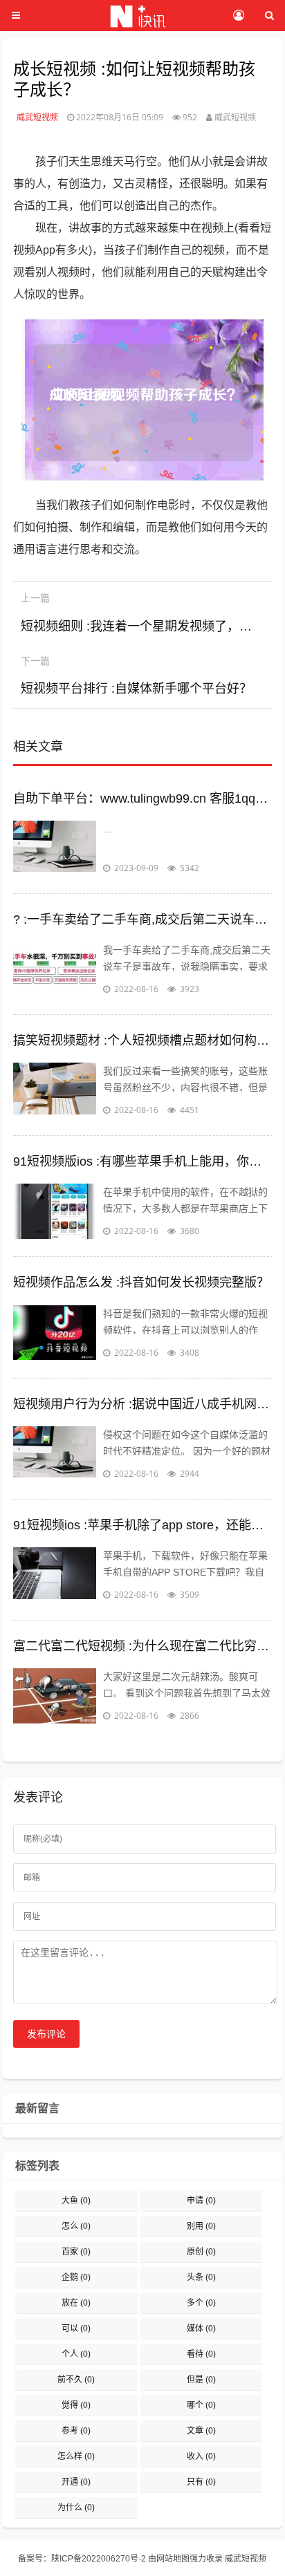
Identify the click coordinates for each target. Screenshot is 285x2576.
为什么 (76, 2508)
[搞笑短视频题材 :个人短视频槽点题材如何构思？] (55, 1090)
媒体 (201, 2328)
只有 (201, 2482)
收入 (201, 2456)
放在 (76, 2303)
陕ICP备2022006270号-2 (99, 2559)
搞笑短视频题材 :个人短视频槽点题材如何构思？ (142, 1040)
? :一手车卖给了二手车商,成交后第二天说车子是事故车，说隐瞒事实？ (142, 920)
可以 (76, 2328)
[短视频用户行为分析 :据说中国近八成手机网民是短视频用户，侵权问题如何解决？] (55, 1454)
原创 (201, 2252)
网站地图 (173, 2559)
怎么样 (76, 2456)
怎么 (76, 2226)
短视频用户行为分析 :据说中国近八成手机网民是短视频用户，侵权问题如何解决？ (142, 1404)
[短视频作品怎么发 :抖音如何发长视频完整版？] (55, 1333)
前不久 (76, 2380)
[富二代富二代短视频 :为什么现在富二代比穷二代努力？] (55, 1696)
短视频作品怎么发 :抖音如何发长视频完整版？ (141, 1282)
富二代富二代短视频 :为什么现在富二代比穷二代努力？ (142, 1646)
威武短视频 (37, 117)
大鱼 (76, 2201)
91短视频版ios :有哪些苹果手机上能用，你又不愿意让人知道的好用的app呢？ (142, 1161)
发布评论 (46, 2034)
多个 (201, 2303)
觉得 (76, 2405)
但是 (201, 2380)
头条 (201, 2277)
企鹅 (76, 2277)
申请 (201, 2201)
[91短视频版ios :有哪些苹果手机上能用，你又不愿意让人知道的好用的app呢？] (55, 1211)
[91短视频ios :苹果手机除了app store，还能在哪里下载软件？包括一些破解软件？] (55, 1575)
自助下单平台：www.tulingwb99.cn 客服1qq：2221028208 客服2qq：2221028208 (142, 799)
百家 (76, 2252)
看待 (201, 2354)
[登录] (238, 16)
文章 (201, 2431)
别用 (201, 2226)
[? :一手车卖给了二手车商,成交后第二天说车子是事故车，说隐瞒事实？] (55, 969)
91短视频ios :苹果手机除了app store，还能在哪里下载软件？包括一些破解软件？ (142, 1525)
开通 (76, 2482)
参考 (76, 2431)
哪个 (201, 2405)
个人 (76, 2354)
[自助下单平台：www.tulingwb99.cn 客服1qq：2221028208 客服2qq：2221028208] (55, 848)
